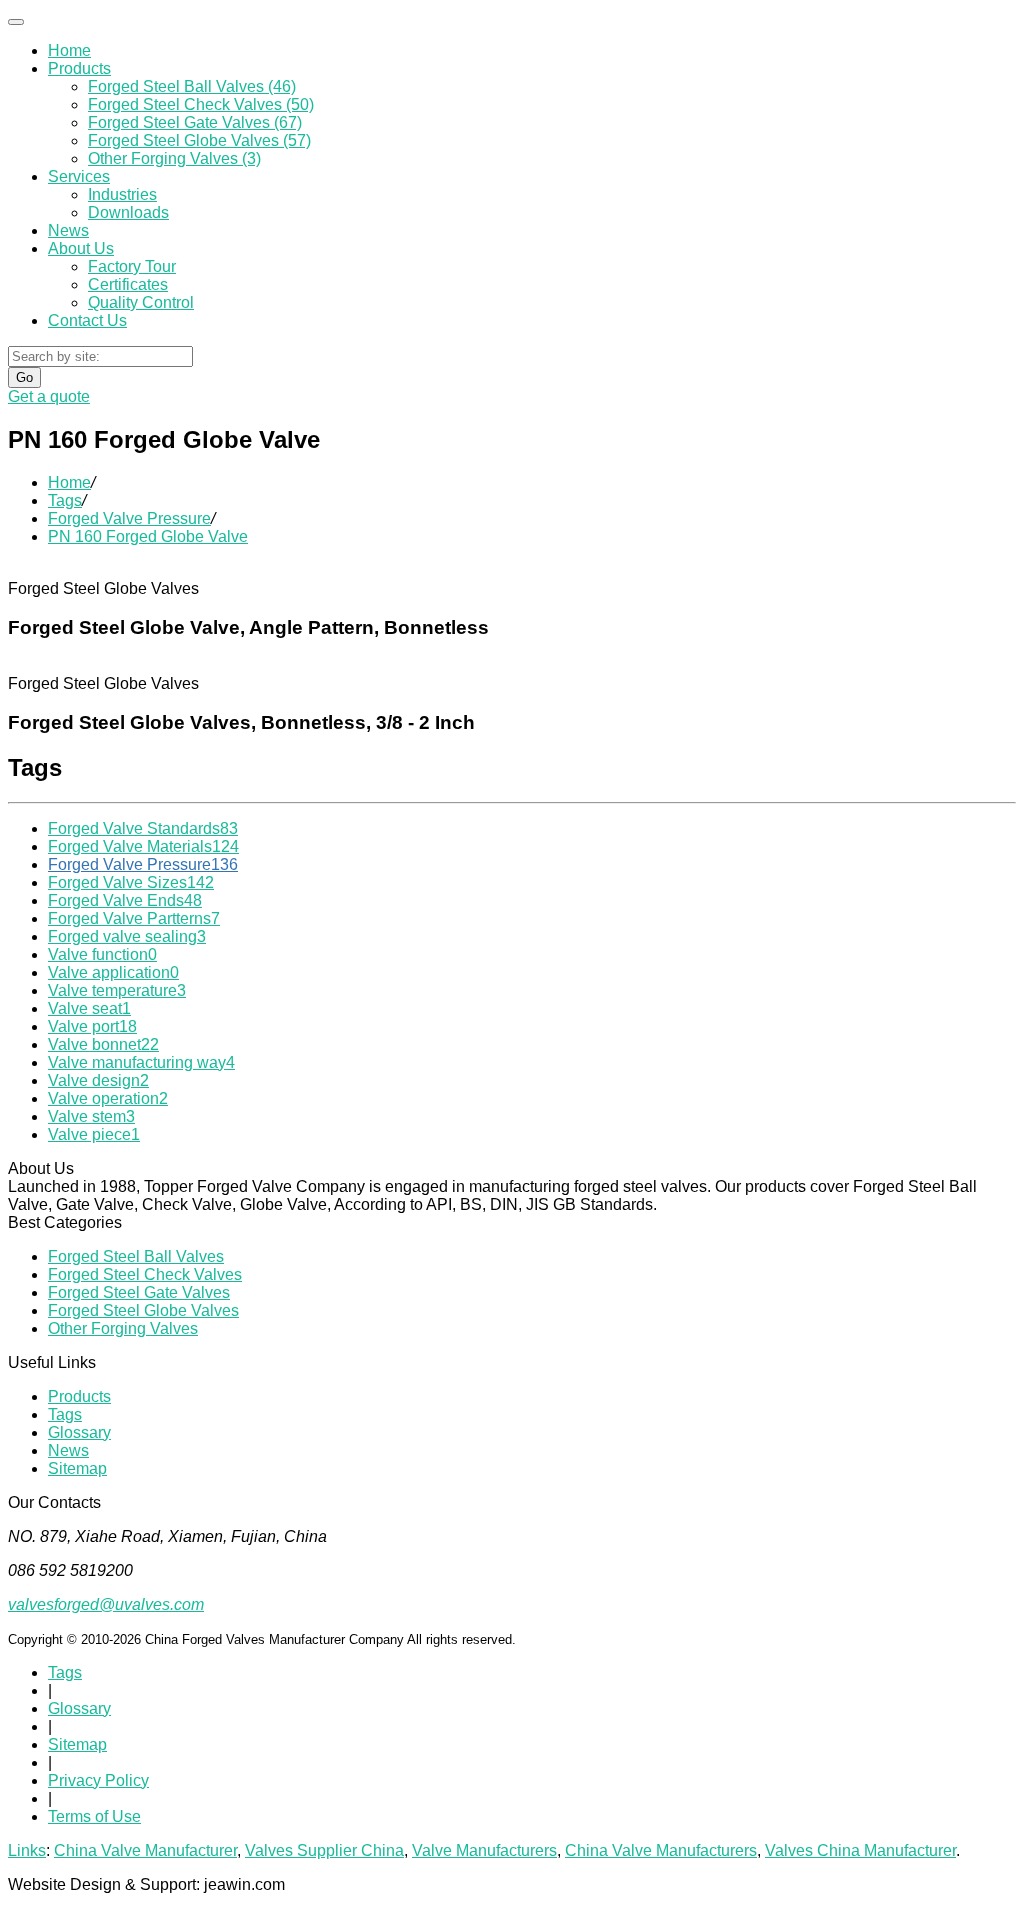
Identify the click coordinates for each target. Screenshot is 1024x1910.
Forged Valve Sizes (131, 882)
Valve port (92, 1026)
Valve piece (94, 1134)
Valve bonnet (103, 1044)
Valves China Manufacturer (860, 1850)
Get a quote (49, 396)
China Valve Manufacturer (145, 1850)
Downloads (128, 212)
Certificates (128, 284)
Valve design (98, 1080)
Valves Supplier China (324, 1850)
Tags (65, 500)
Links (27, 1850)
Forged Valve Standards (143, 828)
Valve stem (91, 1116)
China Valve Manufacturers (661, 1850)
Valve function (102, 954)
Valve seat (89, 1008)
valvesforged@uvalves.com (106, 1604)
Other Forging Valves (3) (174, 158)
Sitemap (77, 1468)
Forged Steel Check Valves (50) (201, 104)
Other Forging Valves (123, 1328)
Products (79, 68)
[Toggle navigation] (16, 22)
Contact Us (87, 320)
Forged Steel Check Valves (145, 1274)
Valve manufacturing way (141, 1062)
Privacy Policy (98, 1780)
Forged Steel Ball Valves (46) (192, 86)
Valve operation (108, 1098)
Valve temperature (117, 990)
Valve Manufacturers (484, 1850)
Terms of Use (94, 1816)
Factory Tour (132, 266)
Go (24, 377)
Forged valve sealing (127, 936)
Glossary (79, 1432)
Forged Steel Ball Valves (136, 1256)
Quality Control (141, 302)
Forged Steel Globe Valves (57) (199, 140)
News (68, 230)
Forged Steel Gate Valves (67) (195, 122)
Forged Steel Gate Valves (139, 1292)
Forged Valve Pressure (129, 518)
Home (69, 50)
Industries (122, 194)
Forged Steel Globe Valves (143, 1310)
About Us (81, 248)
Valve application (113, 972)
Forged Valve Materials (143, 846)
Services (79, 176)
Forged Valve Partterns (134, 918)
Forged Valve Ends (125, 900)
